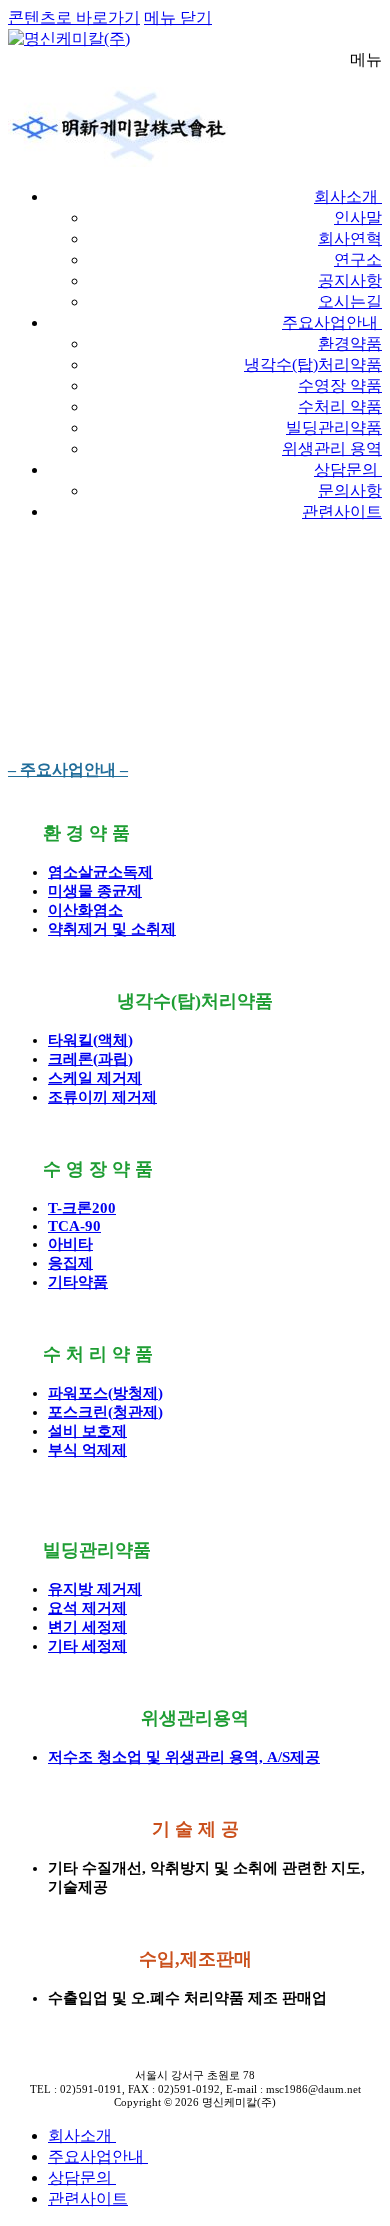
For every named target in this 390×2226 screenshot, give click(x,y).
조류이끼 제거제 (102, 1097)
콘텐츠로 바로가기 (74, 17)
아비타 (70, 1244)
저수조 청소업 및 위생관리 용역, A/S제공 (184, 1757)
